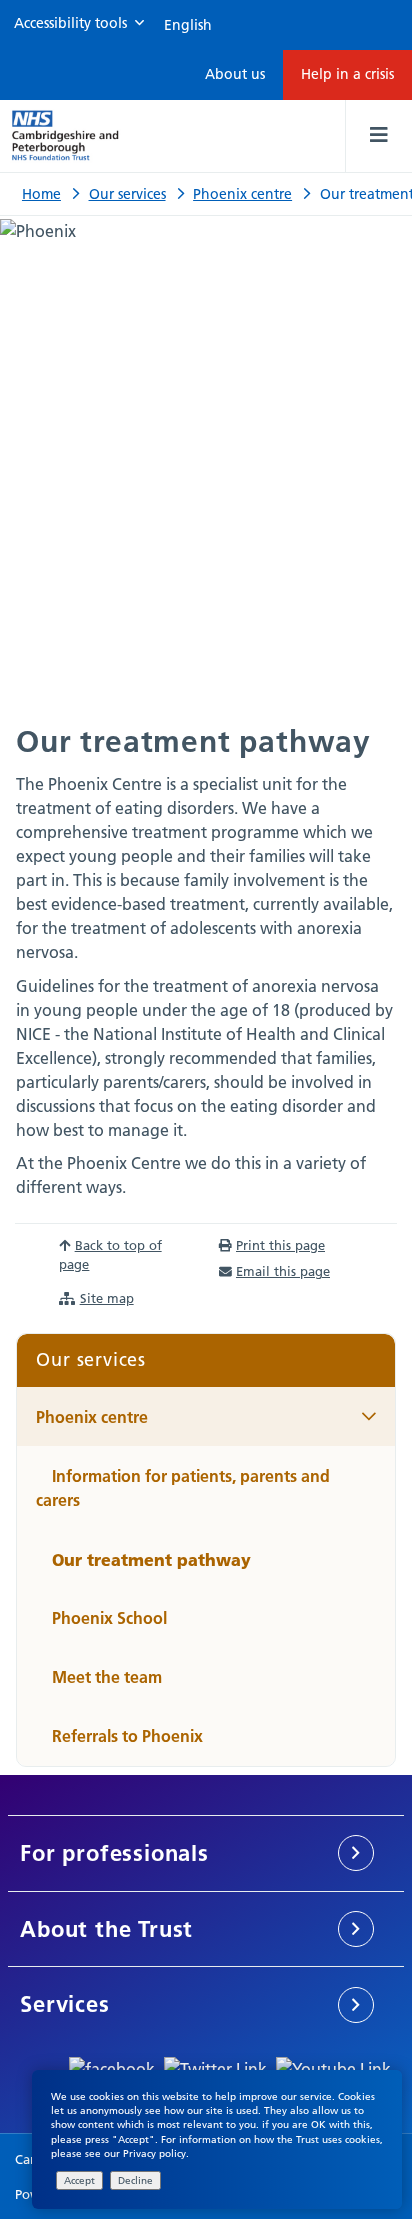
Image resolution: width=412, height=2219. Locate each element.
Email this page (283, 1271)
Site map (107, 1298)
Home (41, 194)
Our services (127, 194)
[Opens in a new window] (112, 2067)
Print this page (280, 1245)
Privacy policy (154, 2153)
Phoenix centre (242, 194)
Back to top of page (110, 1254)
